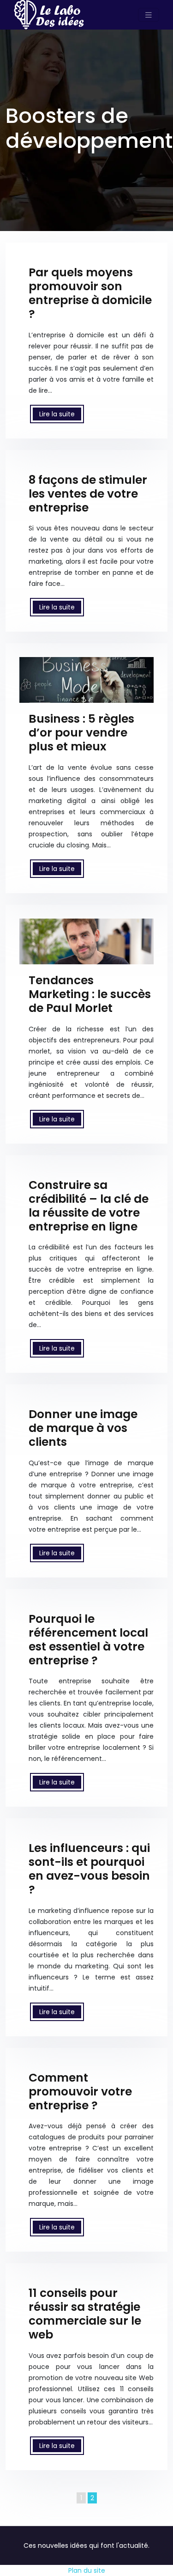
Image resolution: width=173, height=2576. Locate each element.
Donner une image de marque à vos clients (83, 1428)
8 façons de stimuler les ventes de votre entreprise (88, 494)
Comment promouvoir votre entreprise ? (80, 2092)
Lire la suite (57, 414)
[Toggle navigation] (149, 15)
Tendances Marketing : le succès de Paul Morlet (90, 994)
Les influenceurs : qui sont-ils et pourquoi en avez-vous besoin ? (89, 1869)
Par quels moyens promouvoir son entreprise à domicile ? (90, 293)
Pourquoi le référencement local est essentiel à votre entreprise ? (88, 1640)
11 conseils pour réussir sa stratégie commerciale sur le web (85, 2314)
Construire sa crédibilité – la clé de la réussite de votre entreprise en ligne (89, 1206)
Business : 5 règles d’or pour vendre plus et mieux (81, 733)
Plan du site (87, 2570)
